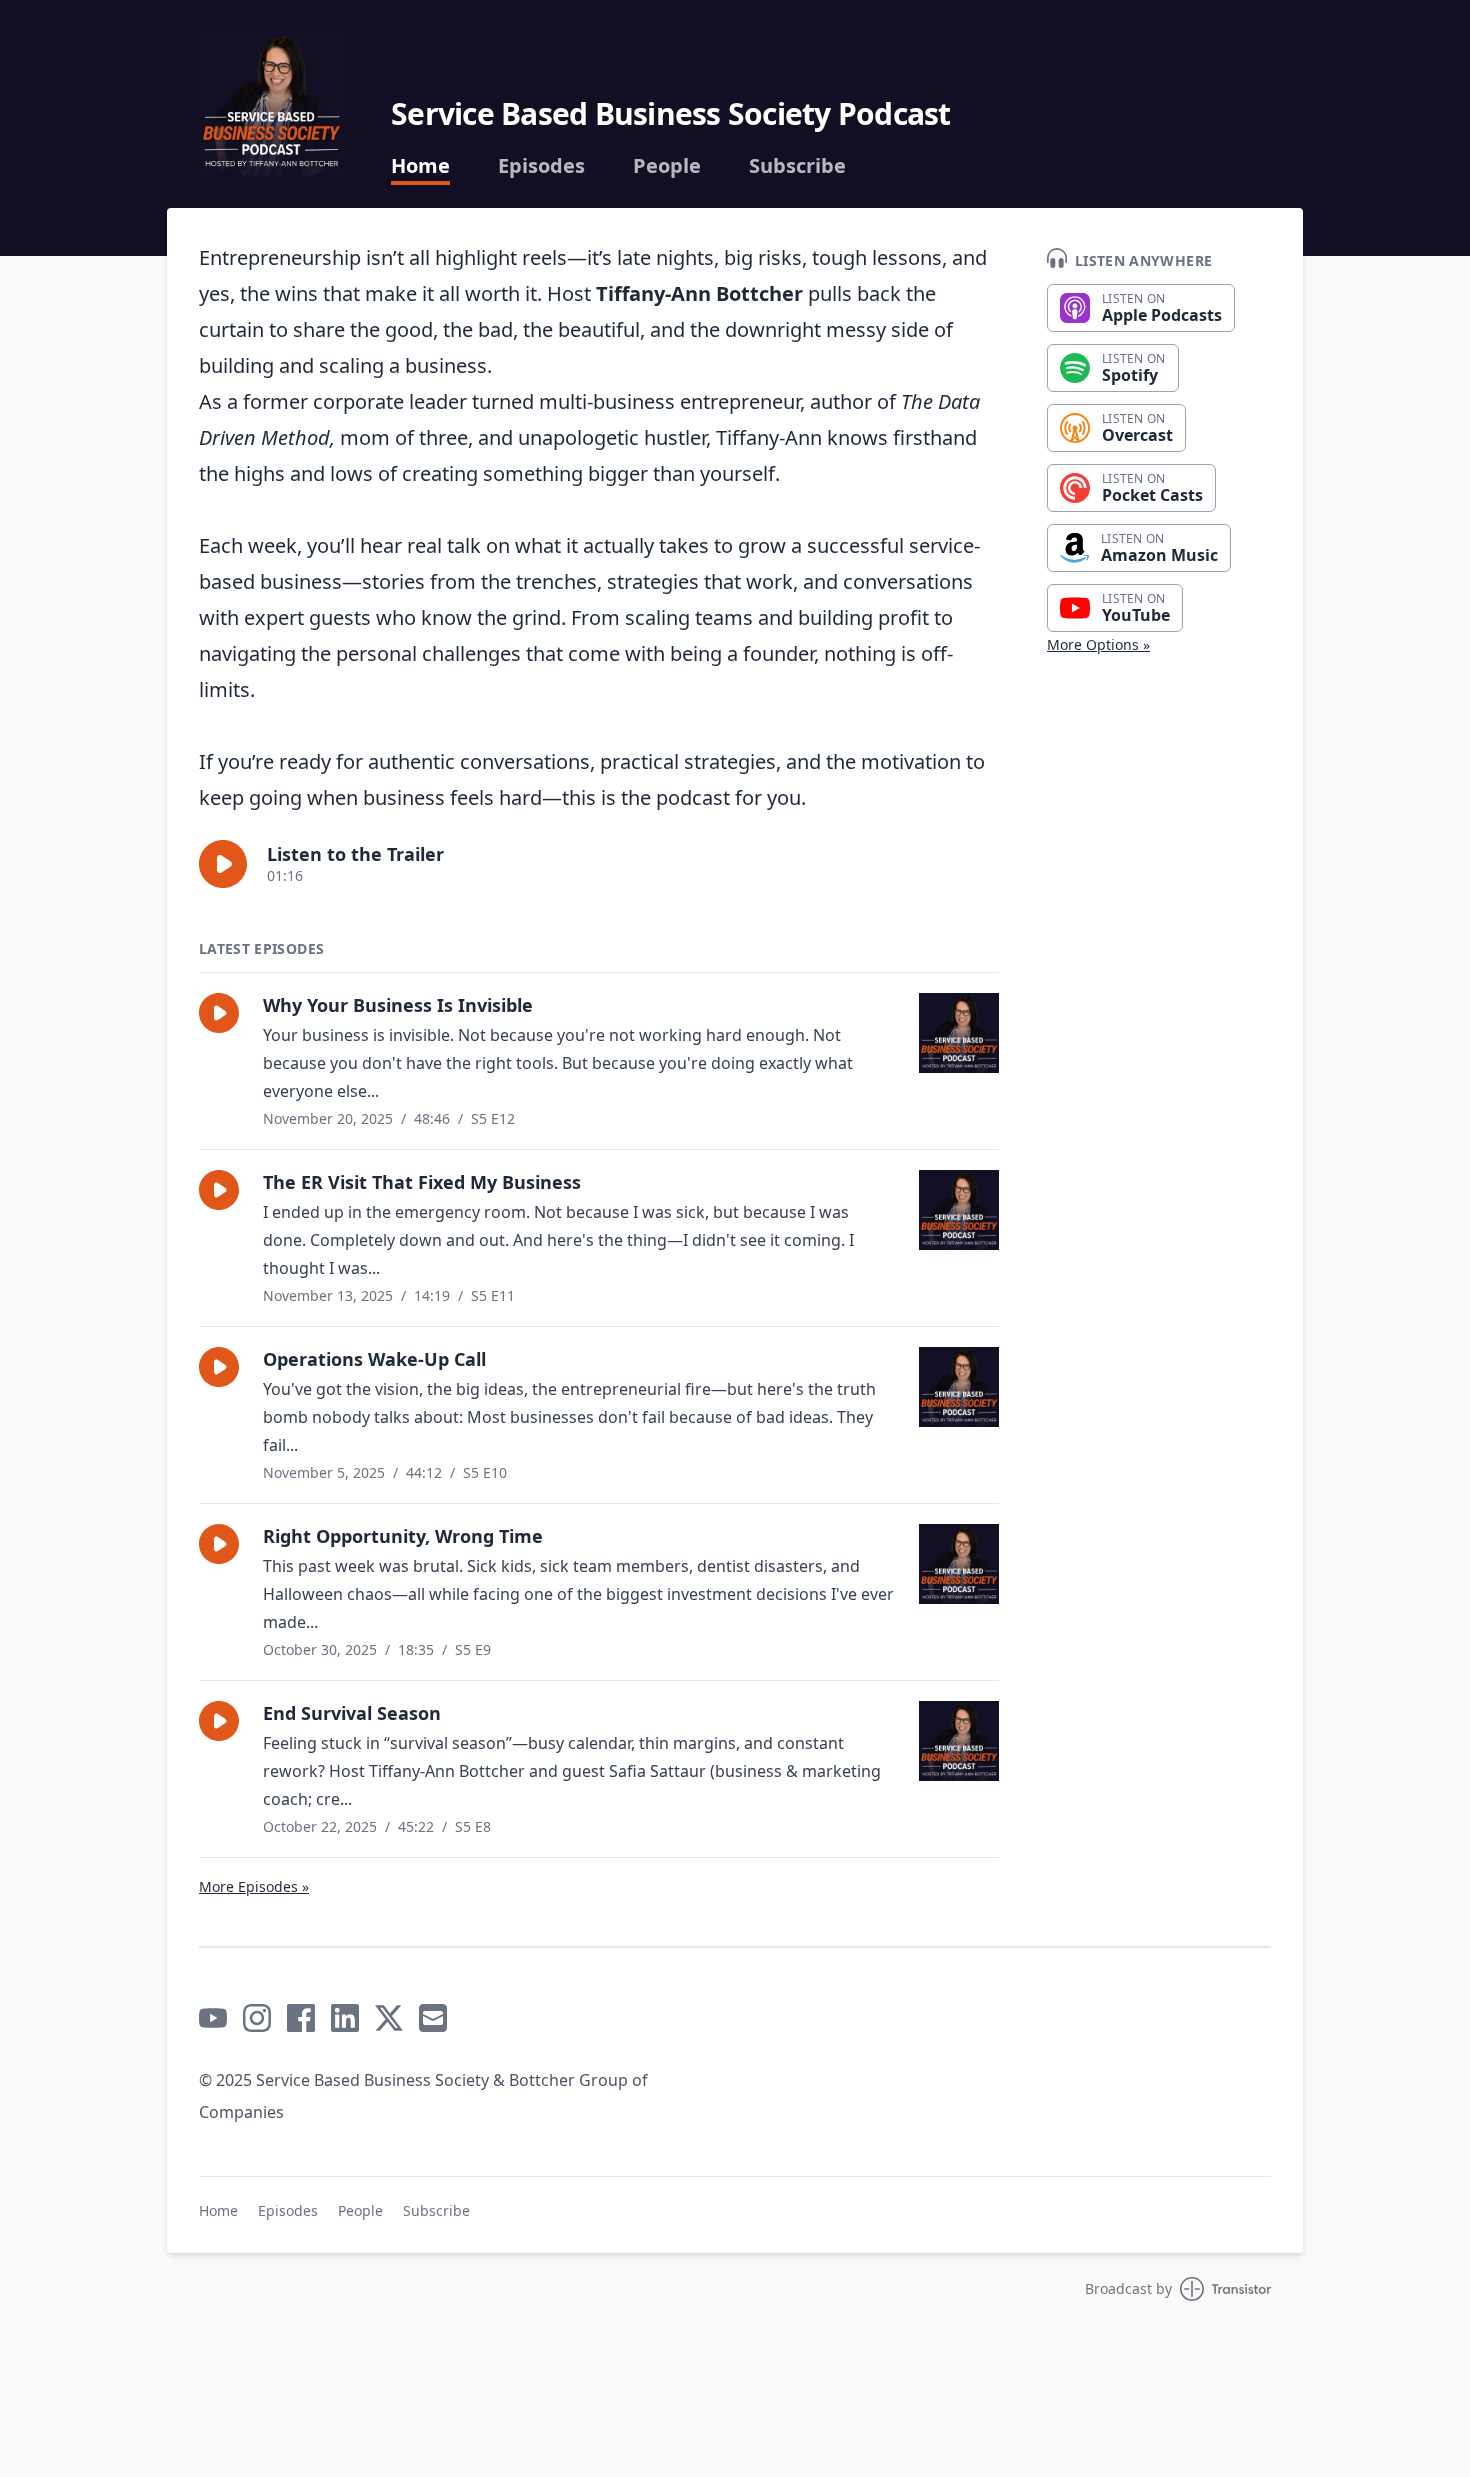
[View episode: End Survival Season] (959, 1741)
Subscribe (797, 166)
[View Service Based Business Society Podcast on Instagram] (257, 2018)
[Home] (271, 104)
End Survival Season (352, 1713)
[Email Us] (433, 2018)
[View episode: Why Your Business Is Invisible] (959, 1033)
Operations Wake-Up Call (374, 1359)
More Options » (1098, 644)
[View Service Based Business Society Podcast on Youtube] (213, 2018)
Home (420, 166)
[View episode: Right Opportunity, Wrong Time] (959, 1564)
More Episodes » (254, 1886)
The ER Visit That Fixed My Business (422, 1182)
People (667, 166)
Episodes (541, 166)
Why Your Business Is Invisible (398, 1005)
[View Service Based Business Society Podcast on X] (389, 2018)
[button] (223, 864)
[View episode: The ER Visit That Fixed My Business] (959, 1210)
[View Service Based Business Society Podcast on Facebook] (301, 2018)
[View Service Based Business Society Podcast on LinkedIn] (345, 2018)
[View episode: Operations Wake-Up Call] (959, 1387)
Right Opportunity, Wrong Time (403, 1536)
